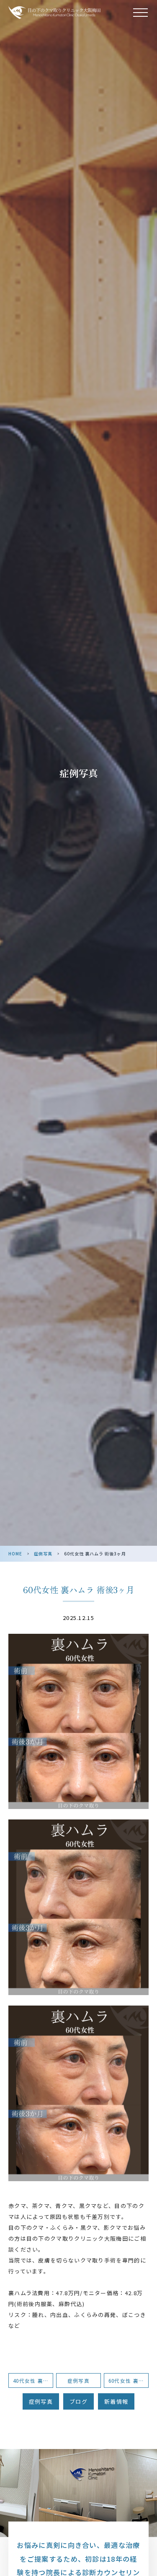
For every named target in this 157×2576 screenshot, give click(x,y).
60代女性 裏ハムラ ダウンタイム (129, 2380)
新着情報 (116, 2401)
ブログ (78, 2401)
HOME (15, 1554)
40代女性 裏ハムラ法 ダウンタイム (33, 2380)
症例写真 (43, 1554)
